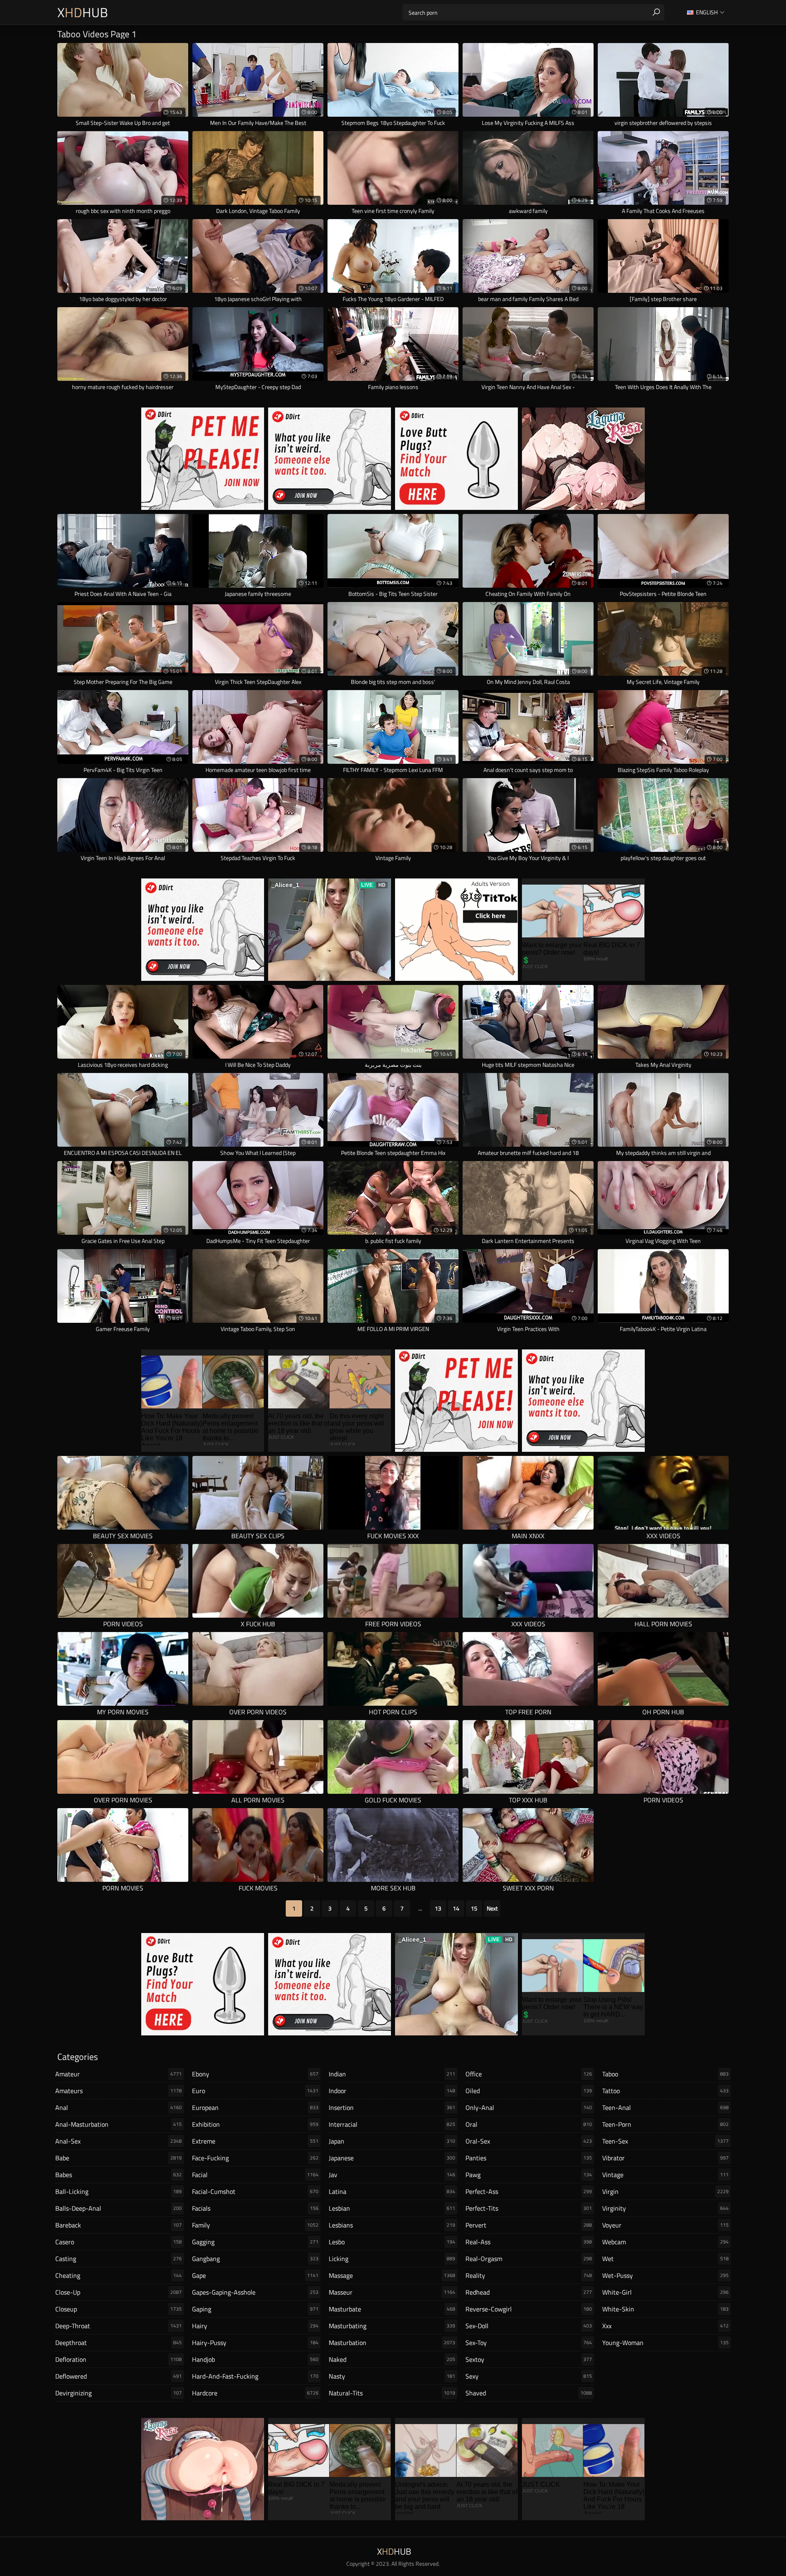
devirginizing (119, 2393)
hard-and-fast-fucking (255, 2376)
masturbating (392, 2326)
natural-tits (392, 2393)
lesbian (392, 2208)
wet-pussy (665, 2275)
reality (529, 2275)
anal (119, 2107)
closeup (119, 2309)
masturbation (392, 2343)
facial (255, 2175)
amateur (119, 2074)
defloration (119, 2359)
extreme (255, 2141)
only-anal (529, 2107)
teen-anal (665, 2107)
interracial (392, 2124)
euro (255, 2091)
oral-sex (529, 2141)
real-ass (529, 2242)
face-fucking (255, 2158)
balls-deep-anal (119, 2208)
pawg (529, 2175)
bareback (119, 2225)
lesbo (392, 2242)
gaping (255, 2309)
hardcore (255, 2393)
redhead (529, 2292)
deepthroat (119, 2343)
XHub (83, 12)
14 (456, 1908)
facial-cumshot (255, 2191)
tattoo (665, 2091)
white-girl (665, 2292)
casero (119, 2242)
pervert (529, 2225)
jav (392, 2175)
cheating (119, 2275)
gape (255, 2275)
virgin (665, 2191)
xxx (665, 2326)
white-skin (665, 2309)
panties (529, 2158)
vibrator (665, 2158)
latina (392, 2191)
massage (392, 2275)
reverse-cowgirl (529, 2309)
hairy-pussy (255, 2343)
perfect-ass (529, 2191)
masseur (392, 2292)
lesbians (392, 2225)
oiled (529, 2091)
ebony (255, 2074)
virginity (665, 2208)
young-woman (665, 2343)
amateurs (119, 2091)
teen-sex (665, 2141)
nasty (392, 2376)
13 (438, 1908)
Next (492, 1908)
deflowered (119, 2376)
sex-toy (529, 2343)
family (255, 2225)
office (529, 2074)
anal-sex (119, 2141)
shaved (529, 2393)
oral (529, 2124)
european (255, 2107)
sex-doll (529, 2326)
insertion (392, 2107)
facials (255, 2208)
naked (392, 2359)
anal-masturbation (119, 2124)
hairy (255, 2326)
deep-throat (119, 2326)
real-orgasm (529, 2259)
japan (392, 2141)
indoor (392, 2091)
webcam (665, 2242)
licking (392, 2259)
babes (119, 2175)
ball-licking (119, 2191)
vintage (665, 2175)
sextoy (529, 2359)
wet (665, 2259)
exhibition (255, 2124)
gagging (255, 2242)
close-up (119, 2292)
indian (392, 2074)
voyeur (665, 2225)
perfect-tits (529, 2208)
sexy (529, 2376)
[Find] (656, 12)
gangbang (255, 2259)
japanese (392, 2158)
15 (474, 1908)
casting (119, 2259)
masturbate (392, 2309)
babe (119, 2158)
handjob (255, 2359)
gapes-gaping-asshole (255, 2292)
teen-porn (665, 2124)
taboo (665, 2074)
